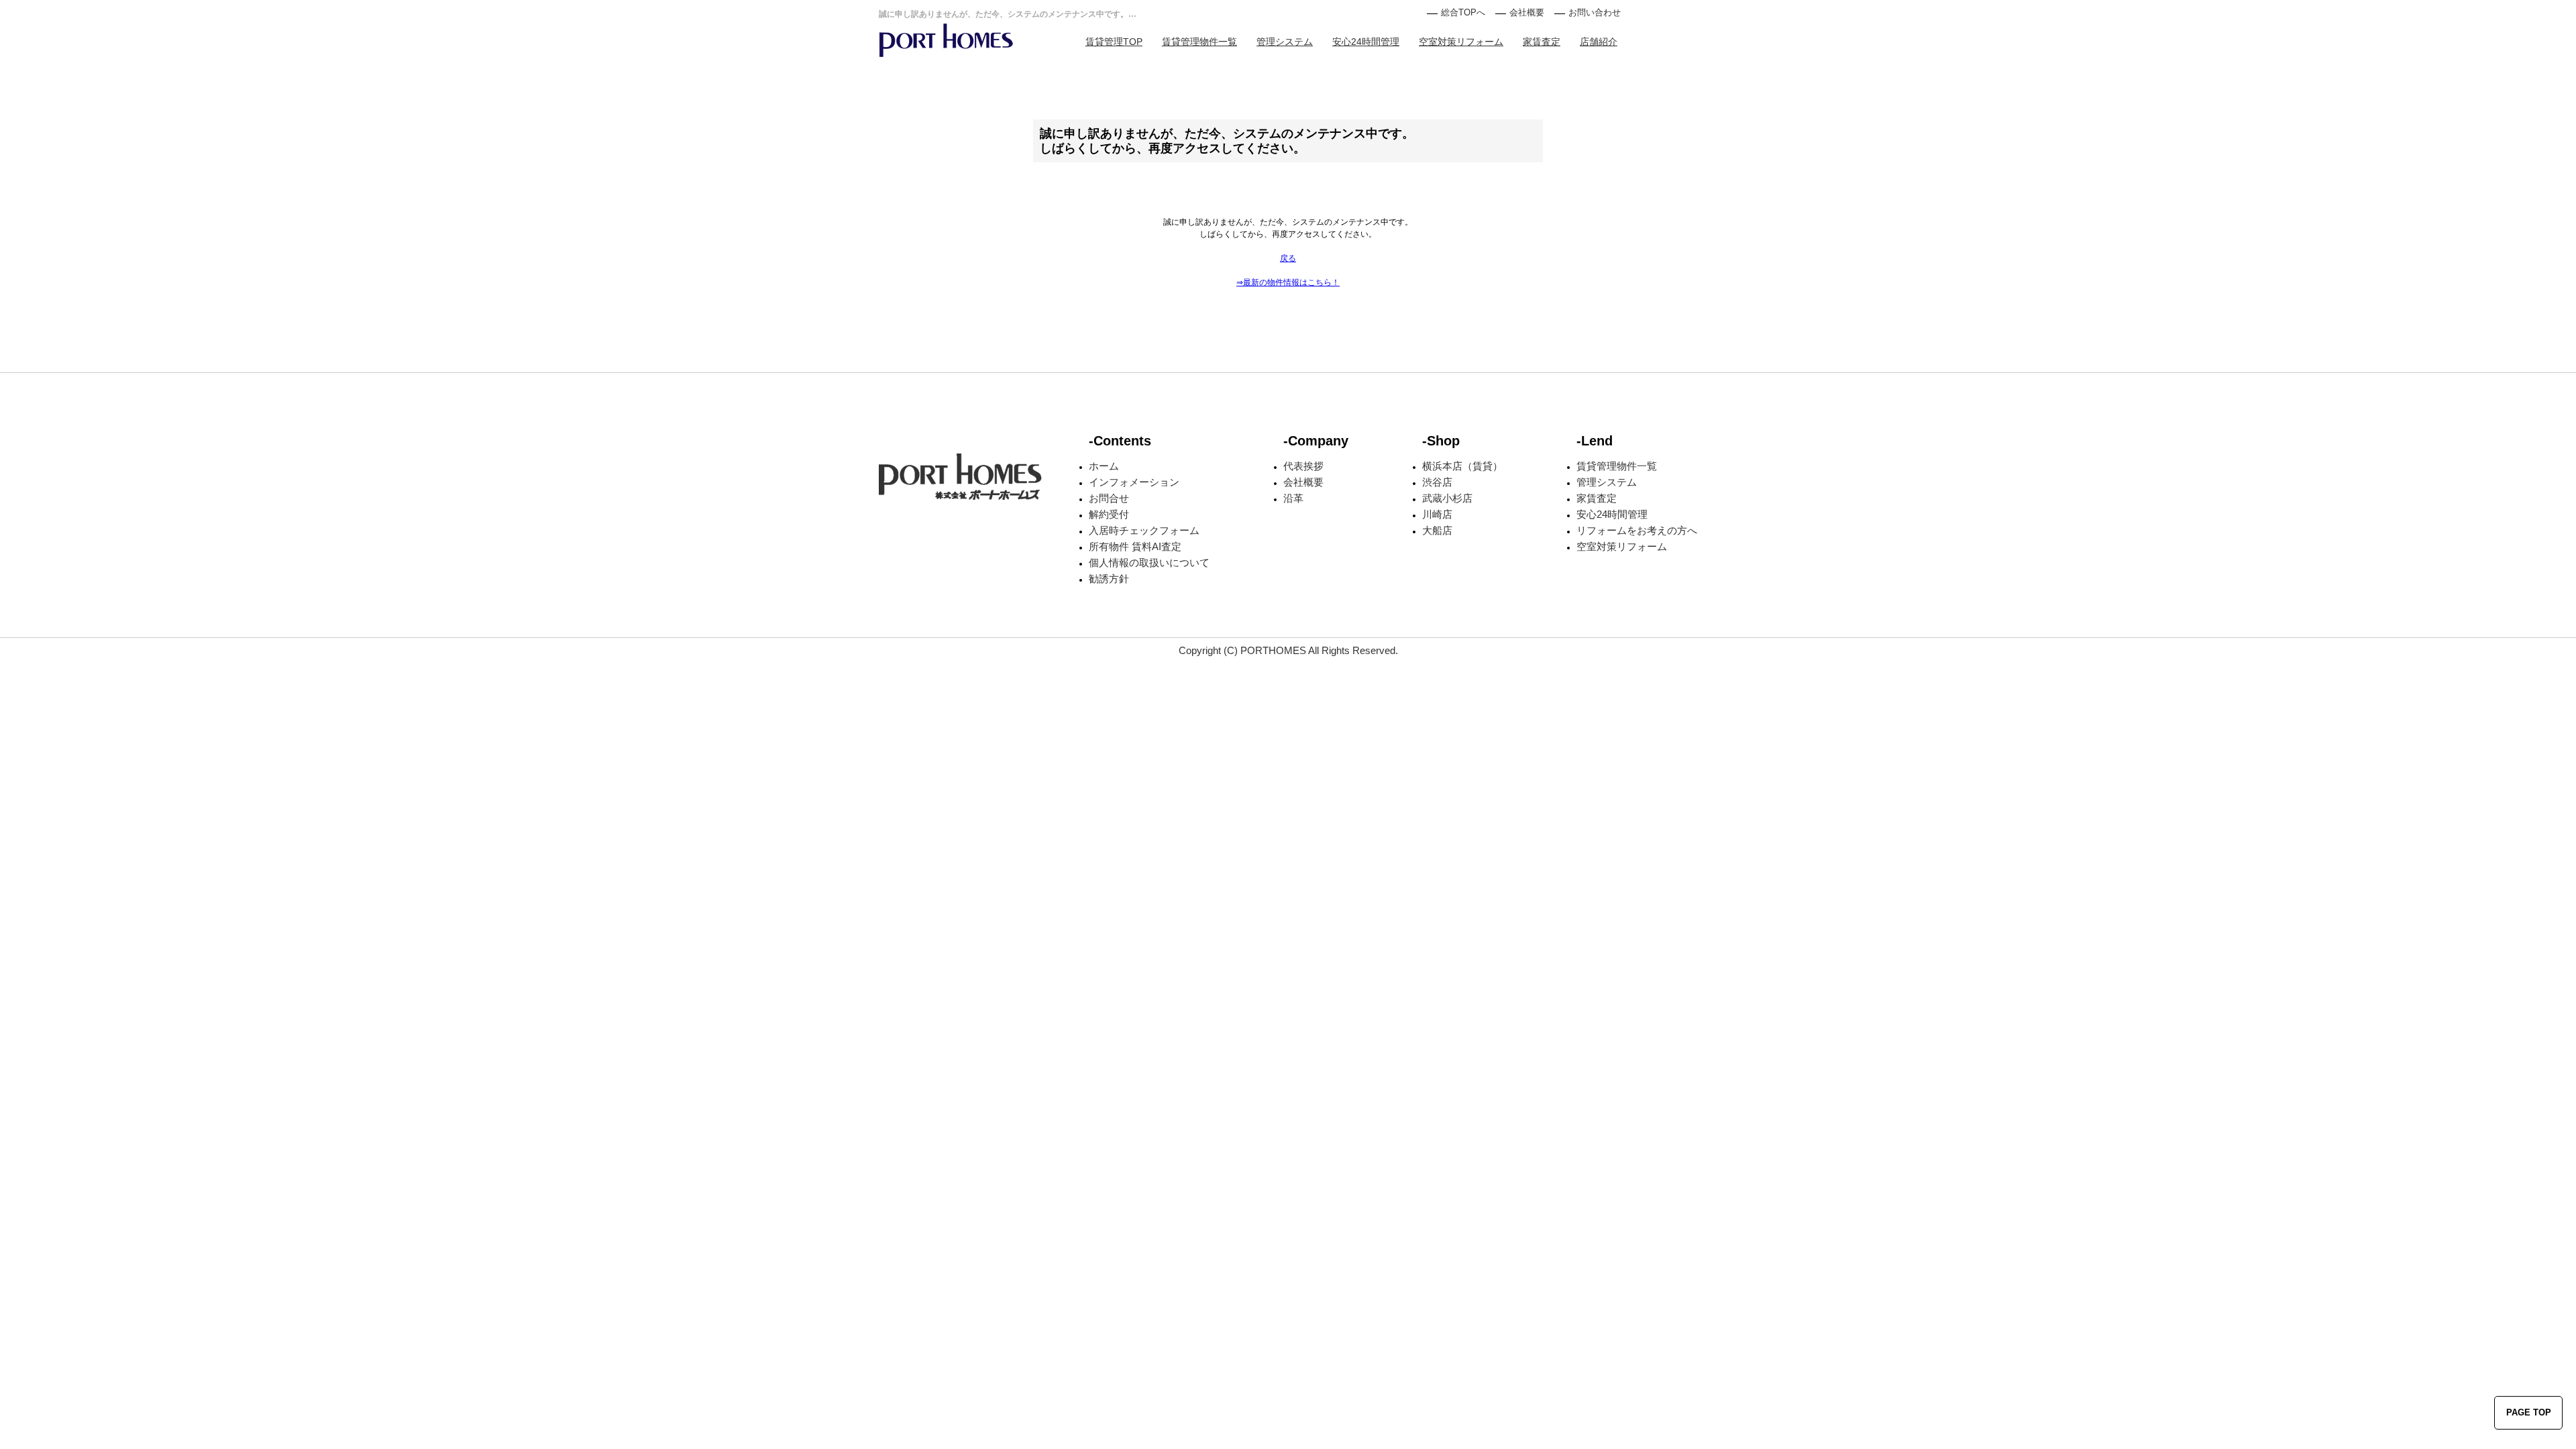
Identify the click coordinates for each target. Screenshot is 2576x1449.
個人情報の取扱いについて (1149, 562)
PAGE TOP (2529, 1412)
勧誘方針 (1109, 579)
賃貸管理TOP (1114, 42)
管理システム (1285, 42)
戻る (1288, 258)
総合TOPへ (1463, 12)
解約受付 (1109, 514)
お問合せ (1109, 498)
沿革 (1293, 498)
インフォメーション (1134, 482)
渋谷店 (1437, 482)
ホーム (1104, 466)
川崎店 (1437, 514)
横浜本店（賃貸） (1462, 466)
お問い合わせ (1595, 12)
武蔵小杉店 (1447, 498)
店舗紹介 (1599, 42)
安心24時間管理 (1366, 42)
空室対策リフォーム (1461, 42)
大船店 (1437, 530)
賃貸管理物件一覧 (1199, 42)
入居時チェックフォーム (1144, 530)
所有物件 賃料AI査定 (1135, 546)
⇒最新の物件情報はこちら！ (1288, 282)
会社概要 (1527, 12)
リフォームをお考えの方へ (1637, 530)
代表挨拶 (1303, 466)
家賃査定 (1542, 42)
